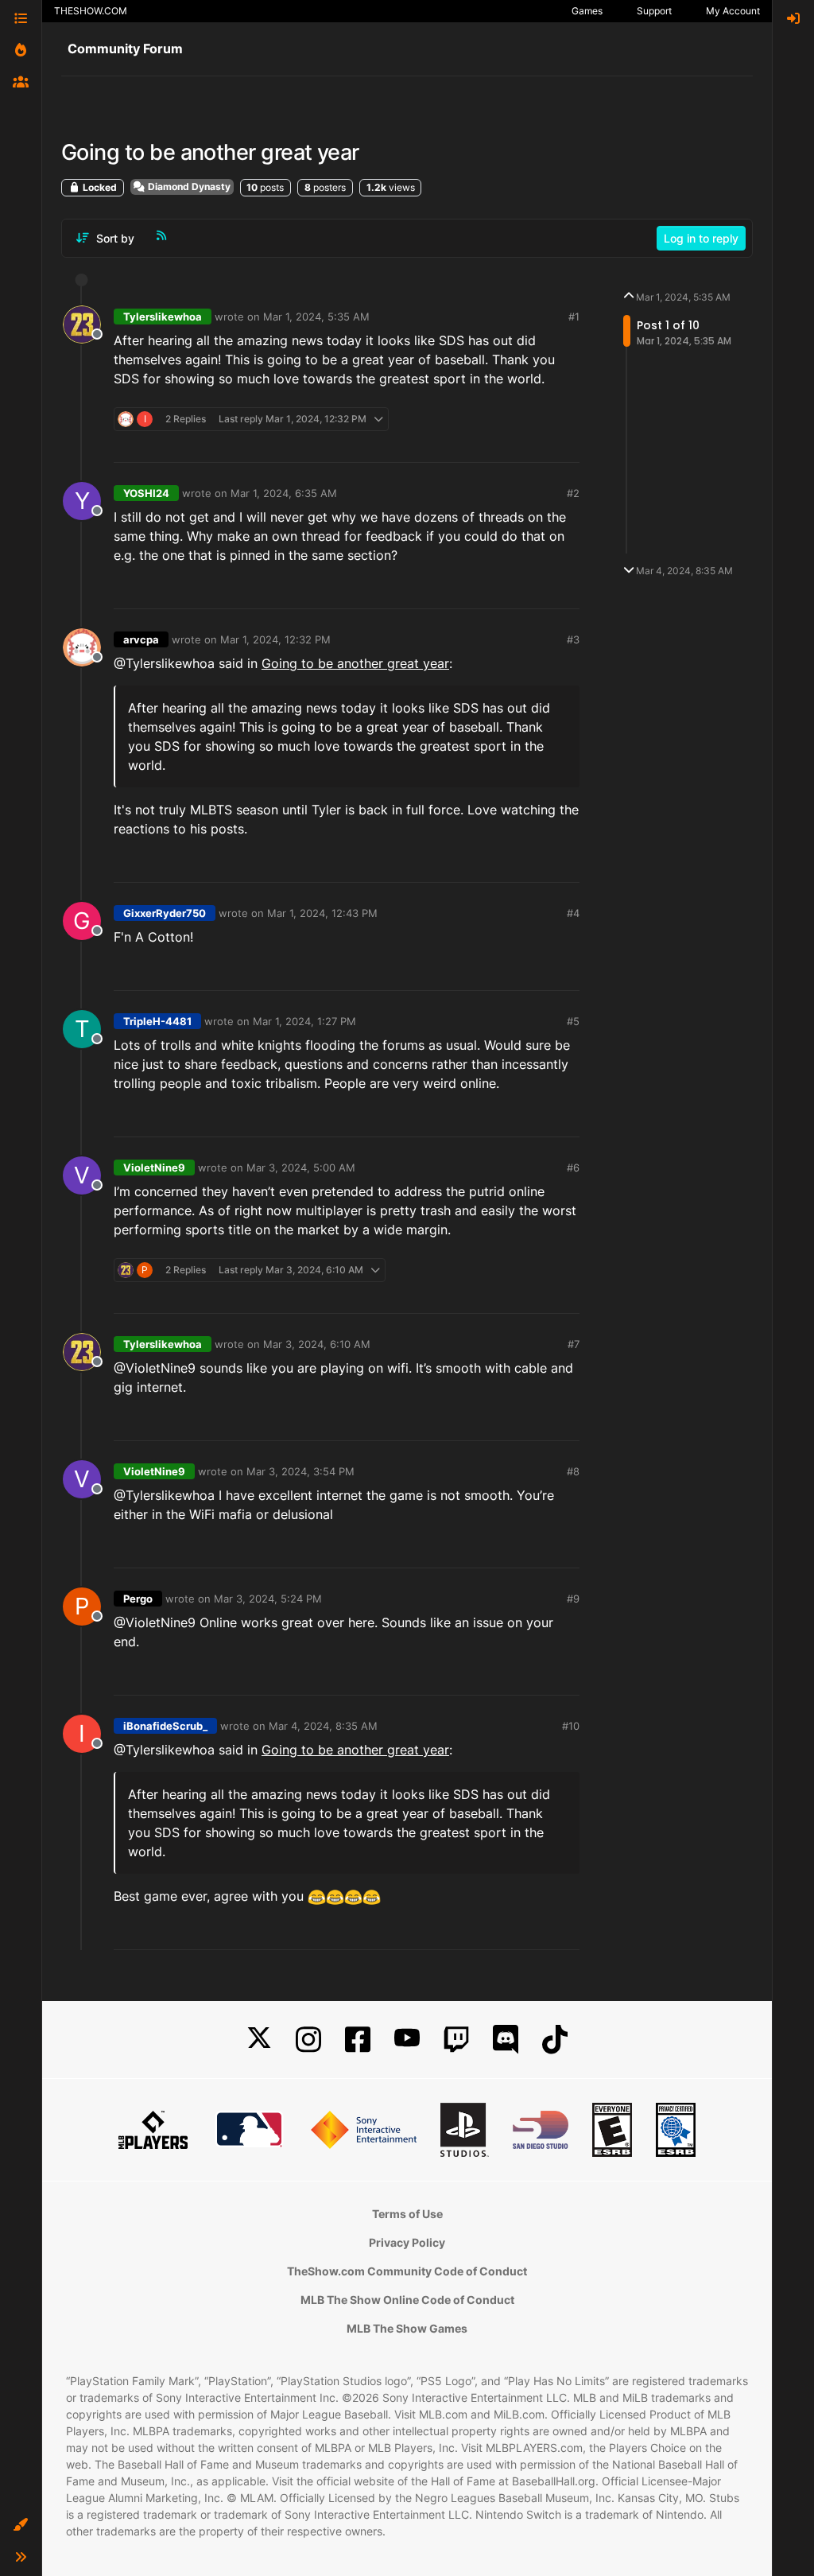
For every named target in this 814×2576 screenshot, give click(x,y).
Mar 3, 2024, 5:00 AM (301, 1168)
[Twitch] (456, 2040)
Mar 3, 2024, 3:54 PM (300, 1471)
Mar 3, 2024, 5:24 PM (268, 1599)
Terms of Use (407, 2214)
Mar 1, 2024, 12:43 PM (322, 913)
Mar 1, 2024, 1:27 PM (304, 1021)
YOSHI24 (146, 493)
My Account (733, 11)
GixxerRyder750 (165, 913)
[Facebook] (358, 2040)
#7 (574, 1344)
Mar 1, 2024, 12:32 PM (275, 639)
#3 (573, 639)
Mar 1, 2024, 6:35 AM (284, 493)
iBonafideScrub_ (165, 1726)
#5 (573, 1021)
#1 (574, 317)
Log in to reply (701, 238)
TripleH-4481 (157, 1021)
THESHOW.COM (91, 11)
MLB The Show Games (407, 2328)
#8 (573, 1471)
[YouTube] (407, 2040)
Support (654, 11)
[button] (21, 2525)
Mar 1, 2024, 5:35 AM (316, 317)
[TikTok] (555, 2040)
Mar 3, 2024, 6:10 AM (317, 1344)
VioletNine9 (154, 1168)
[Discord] (506, 2040)
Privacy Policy (407, 2242)
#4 (573, 913)
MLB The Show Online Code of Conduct (407, 2300)
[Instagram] (308, 2040)
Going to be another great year (355, 663)
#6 (573, 1168)
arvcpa (141, 639)
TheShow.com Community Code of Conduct (407, 2271)
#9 (573, 1599)
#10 (571, 1726)
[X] (259, 2040)
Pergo (138, 1599)
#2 (573, 493)
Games (587, 11)
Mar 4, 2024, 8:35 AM (323, 1726)
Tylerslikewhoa (163, 317)
